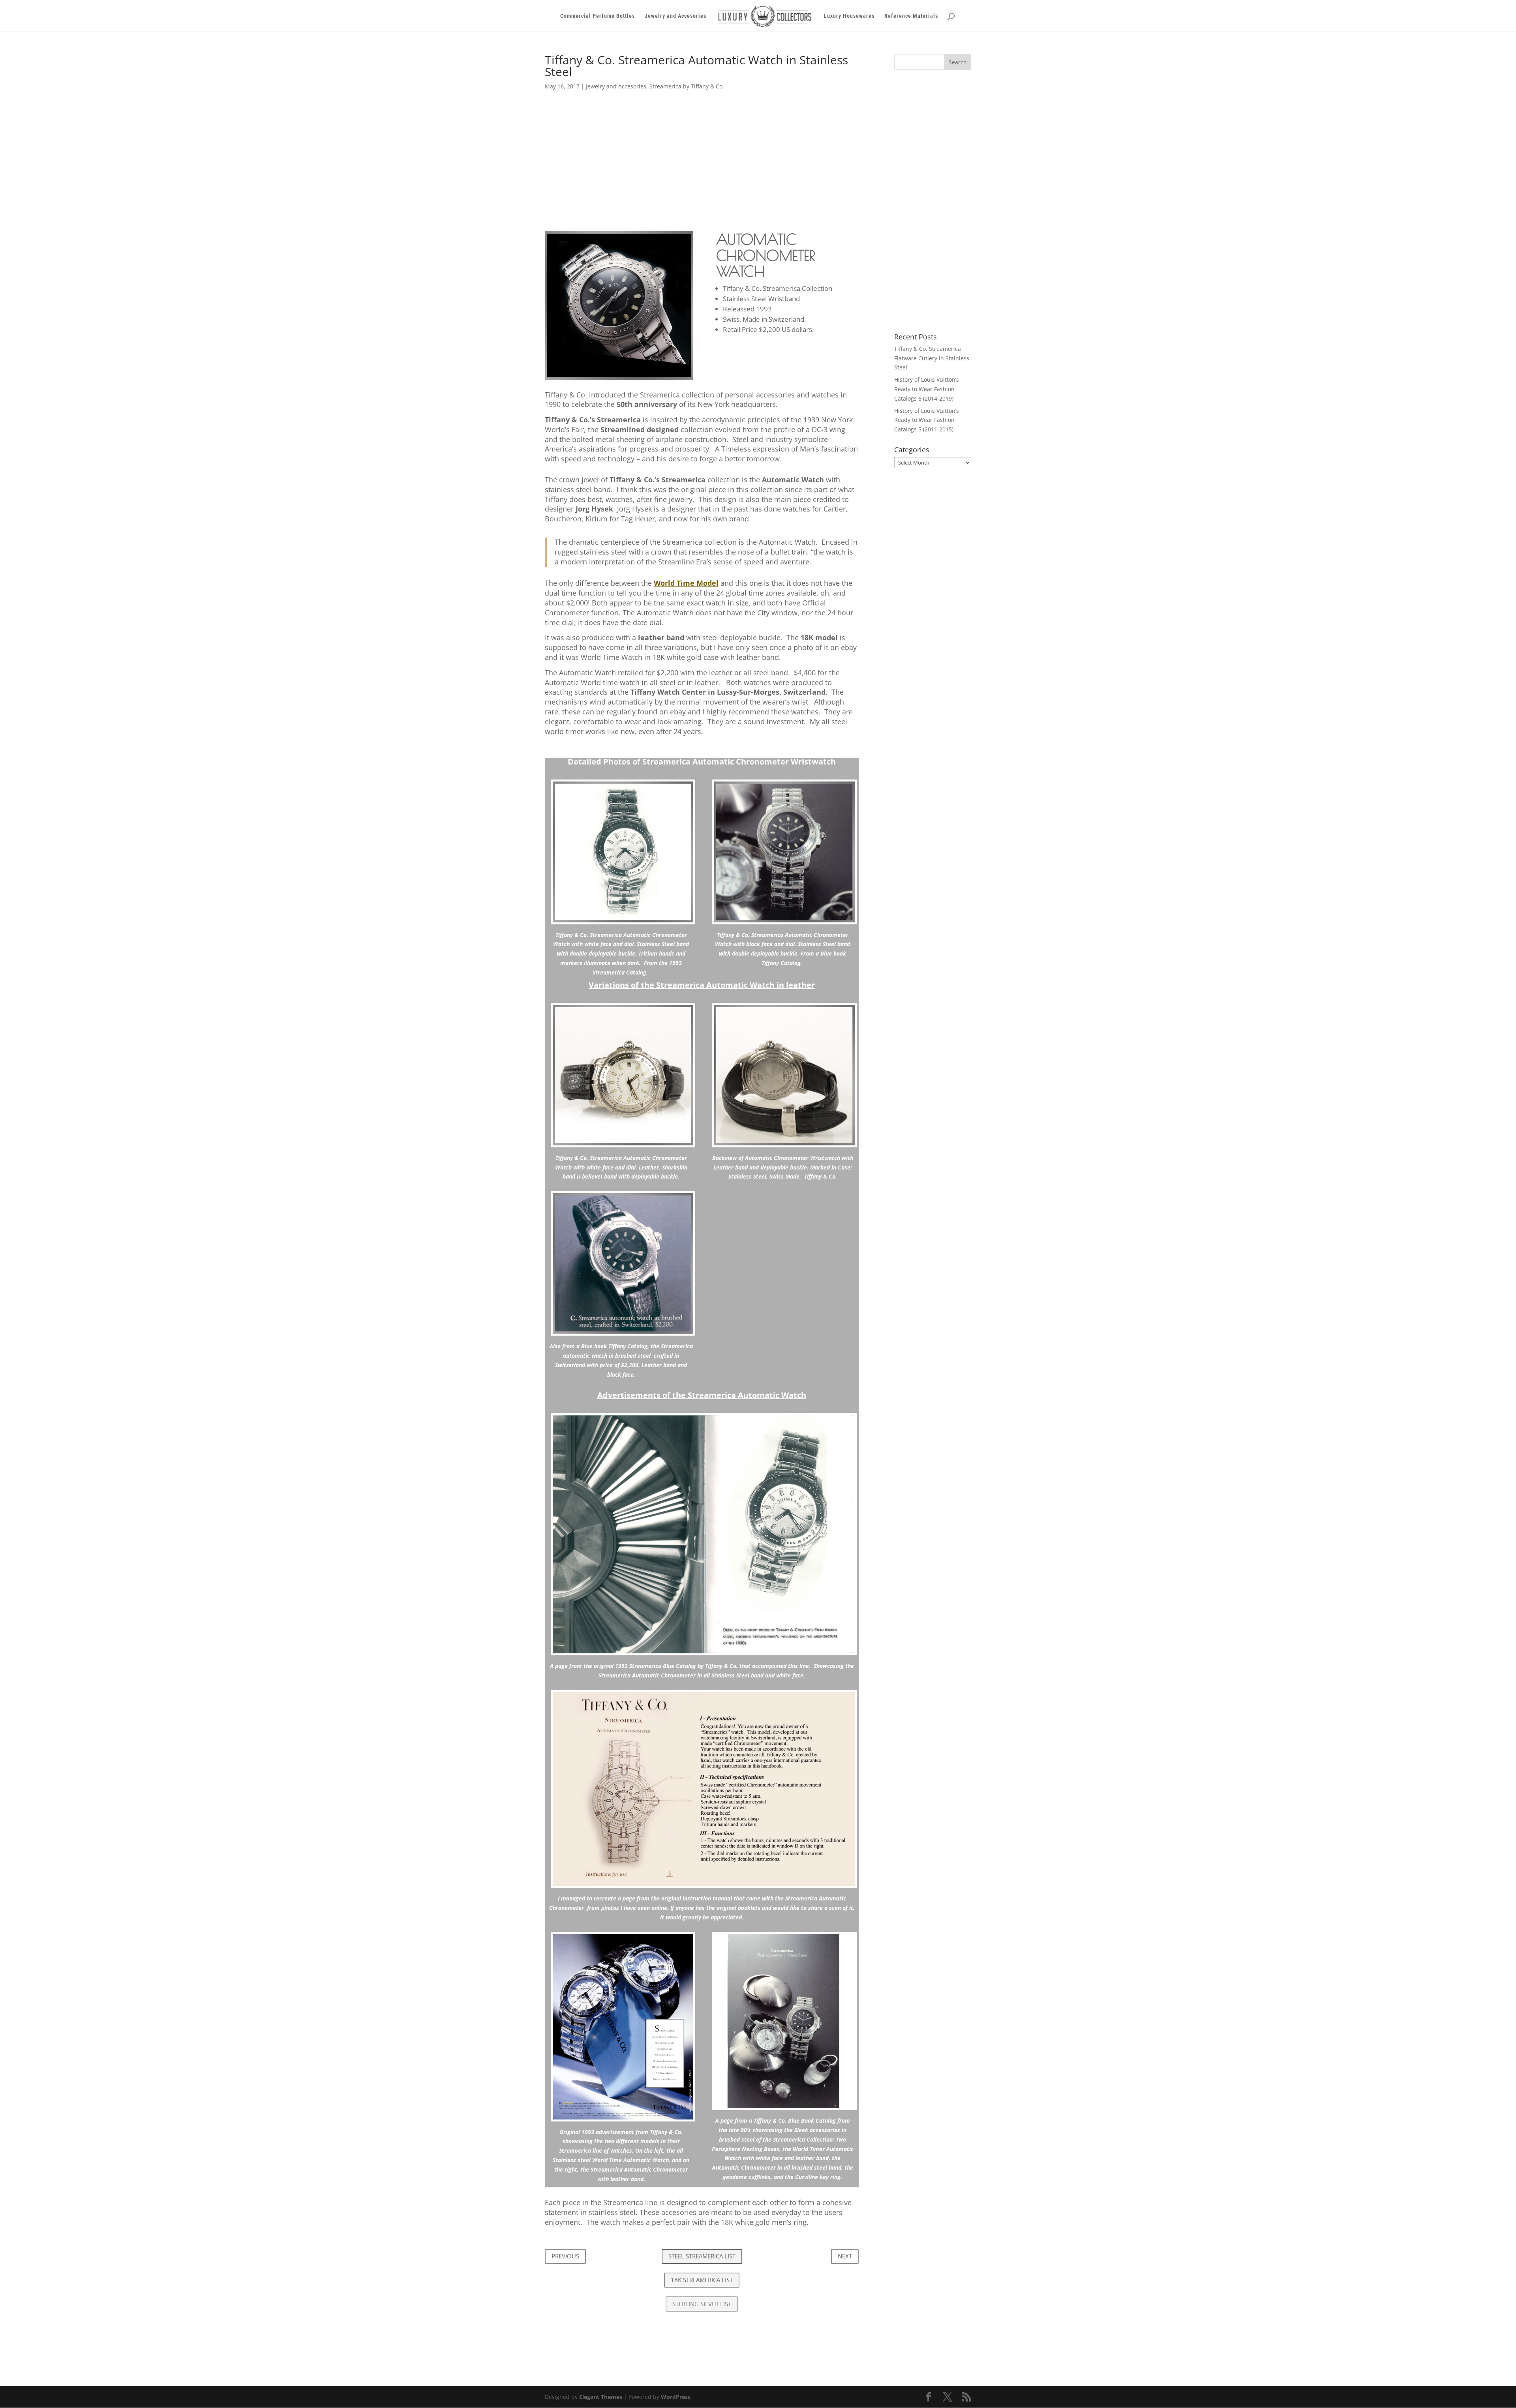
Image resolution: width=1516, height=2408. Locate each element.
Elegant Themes (601, 2397)
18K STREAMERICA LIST (702, 2280)
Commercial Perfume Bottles (598, 16)
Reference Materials (911, 16)
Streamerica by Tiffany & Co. (687, 86)
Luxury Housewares (849, 16)
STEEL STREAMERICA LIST (702, 2256)
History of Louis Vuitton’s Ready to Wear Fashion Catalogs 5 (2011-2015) (927, 420)
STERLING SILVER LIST (702, 2304)
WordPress (676, 2397)
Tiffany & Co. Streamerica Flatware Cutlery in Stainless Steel (932, 358)
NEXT (845, 2256)
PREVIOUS (565, 2256)
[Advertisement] (702, 155)
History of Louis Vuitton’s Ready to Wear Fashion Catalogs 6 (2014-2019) (927, 389)
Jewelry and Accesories (675, 16)
